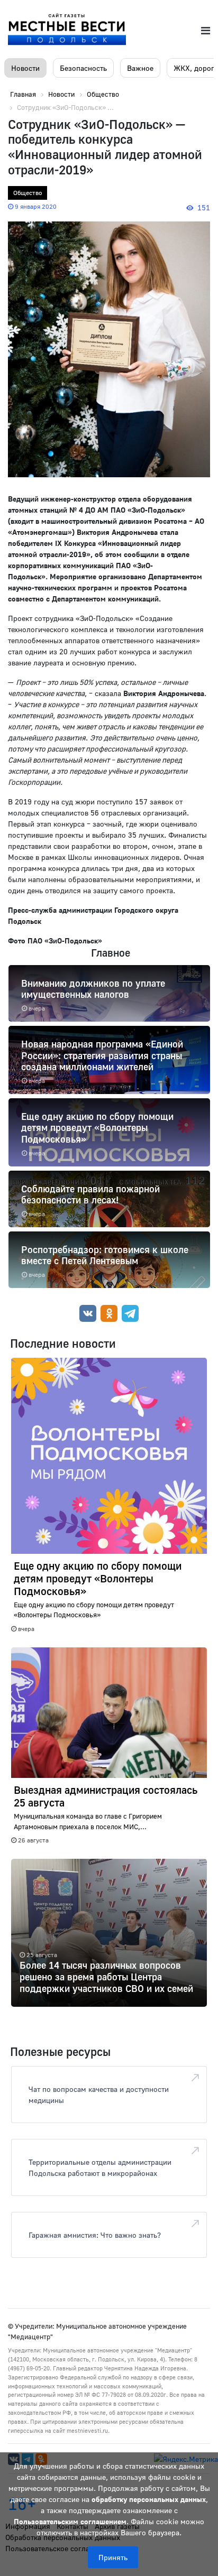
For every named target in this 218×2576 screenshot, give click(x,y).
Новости (25, 68)
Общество (28, 193)
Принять (113, 2557)
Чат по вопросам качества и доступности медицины (99, 2095)
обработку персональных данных (149, 2499)
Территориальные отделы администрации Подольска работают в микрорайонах (100, 2167)
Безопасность (83, 68)
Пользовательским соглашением (70, 2521)
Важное (140, 68)
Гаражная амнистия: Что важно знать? (95, 2235)
